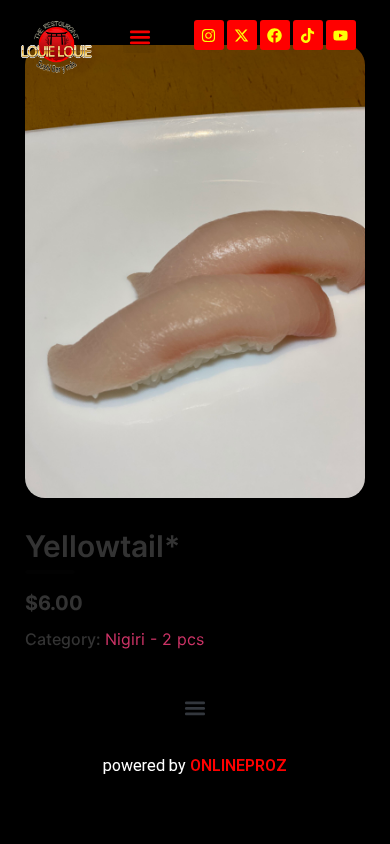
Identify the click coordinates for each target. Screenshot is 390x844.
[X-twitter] (242, 35)
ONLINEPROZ (238, 765)
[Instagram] (209, 35)
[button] (139, 36)
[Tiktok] (308, 35)
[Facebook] (275, 35)
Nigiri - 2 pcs (154, 639)
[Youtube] (341, 35)
